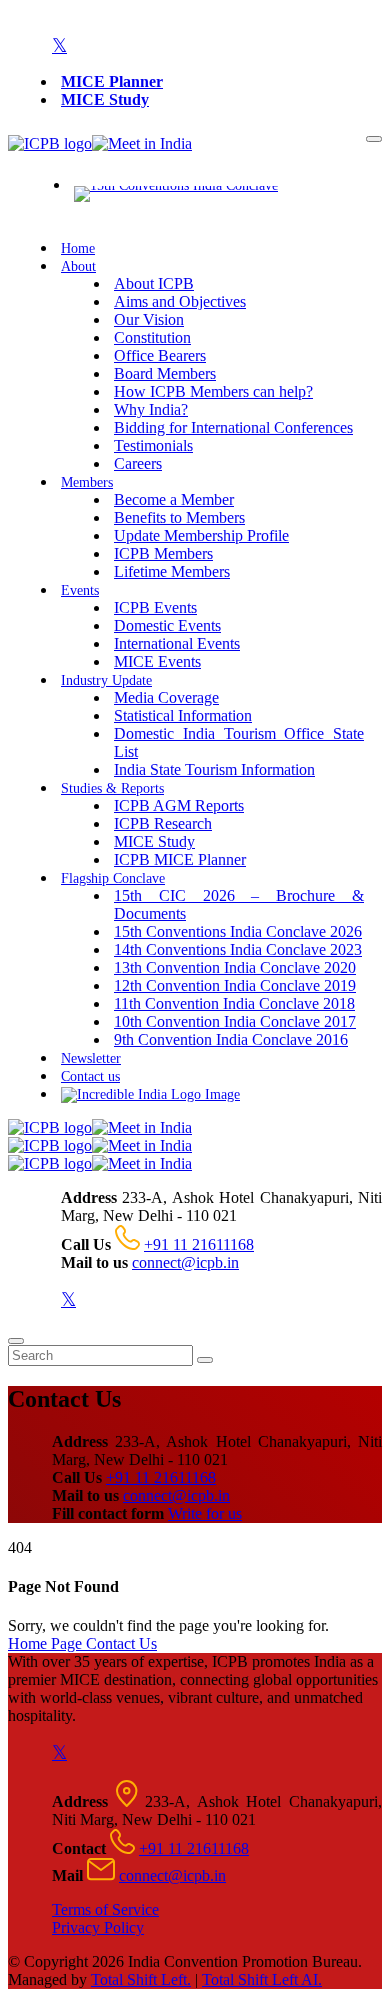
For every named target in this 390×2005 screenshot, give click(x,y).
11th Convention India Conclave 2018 (234, 1003)
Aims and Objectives (180, 301)
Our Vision (149, 319)
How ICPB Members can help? (213, 391)
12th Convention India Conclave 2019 (235, 985)
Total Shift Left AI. (262, 1979)
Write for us (205, 1513)
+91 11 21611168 (199, 1244)
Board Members (165, 373)
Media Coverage (166, 697)
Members (87, 482)
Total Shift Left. (141, 1979)
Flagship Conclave (113, 878)
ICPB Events (155, 607)
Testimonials (153, 445)
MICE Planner (112, 81)
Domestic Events (167, 625)
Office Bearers (160, 355)
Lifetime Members (172, 571)
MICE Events (157, 661)
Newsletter (91, 1058)
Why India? (151, 409)
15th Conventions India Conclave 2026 (238, 931)
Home (78, 248)
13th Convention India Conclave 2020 (235, 967)
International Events (177, 643)
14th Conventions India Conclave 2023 (238, 949)
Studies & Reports (112, 788)
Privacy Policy (98, 1927)
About (78, 266)
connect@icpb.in (185, 1262)
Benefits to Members (179, 517)
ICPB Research (163, 823)
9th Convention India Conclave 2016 (231, 1039)
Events (80, 590)
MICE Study (105, 99)
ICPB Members (163, 553)
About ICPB (154, 283)
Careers (138, 463)
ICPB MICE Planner (180, 859)
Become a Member (174, 499)
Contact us (90, 1076)
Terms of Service (105, 1909)
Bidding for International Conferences (233, 427)
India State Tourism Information (214, 769)
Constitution (152, 337)
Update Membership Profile (201, 535)
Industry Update (106, 680)
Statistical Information (183, 715)
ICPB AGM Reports (179, 805)
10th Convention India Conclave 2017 (235, 1021)
